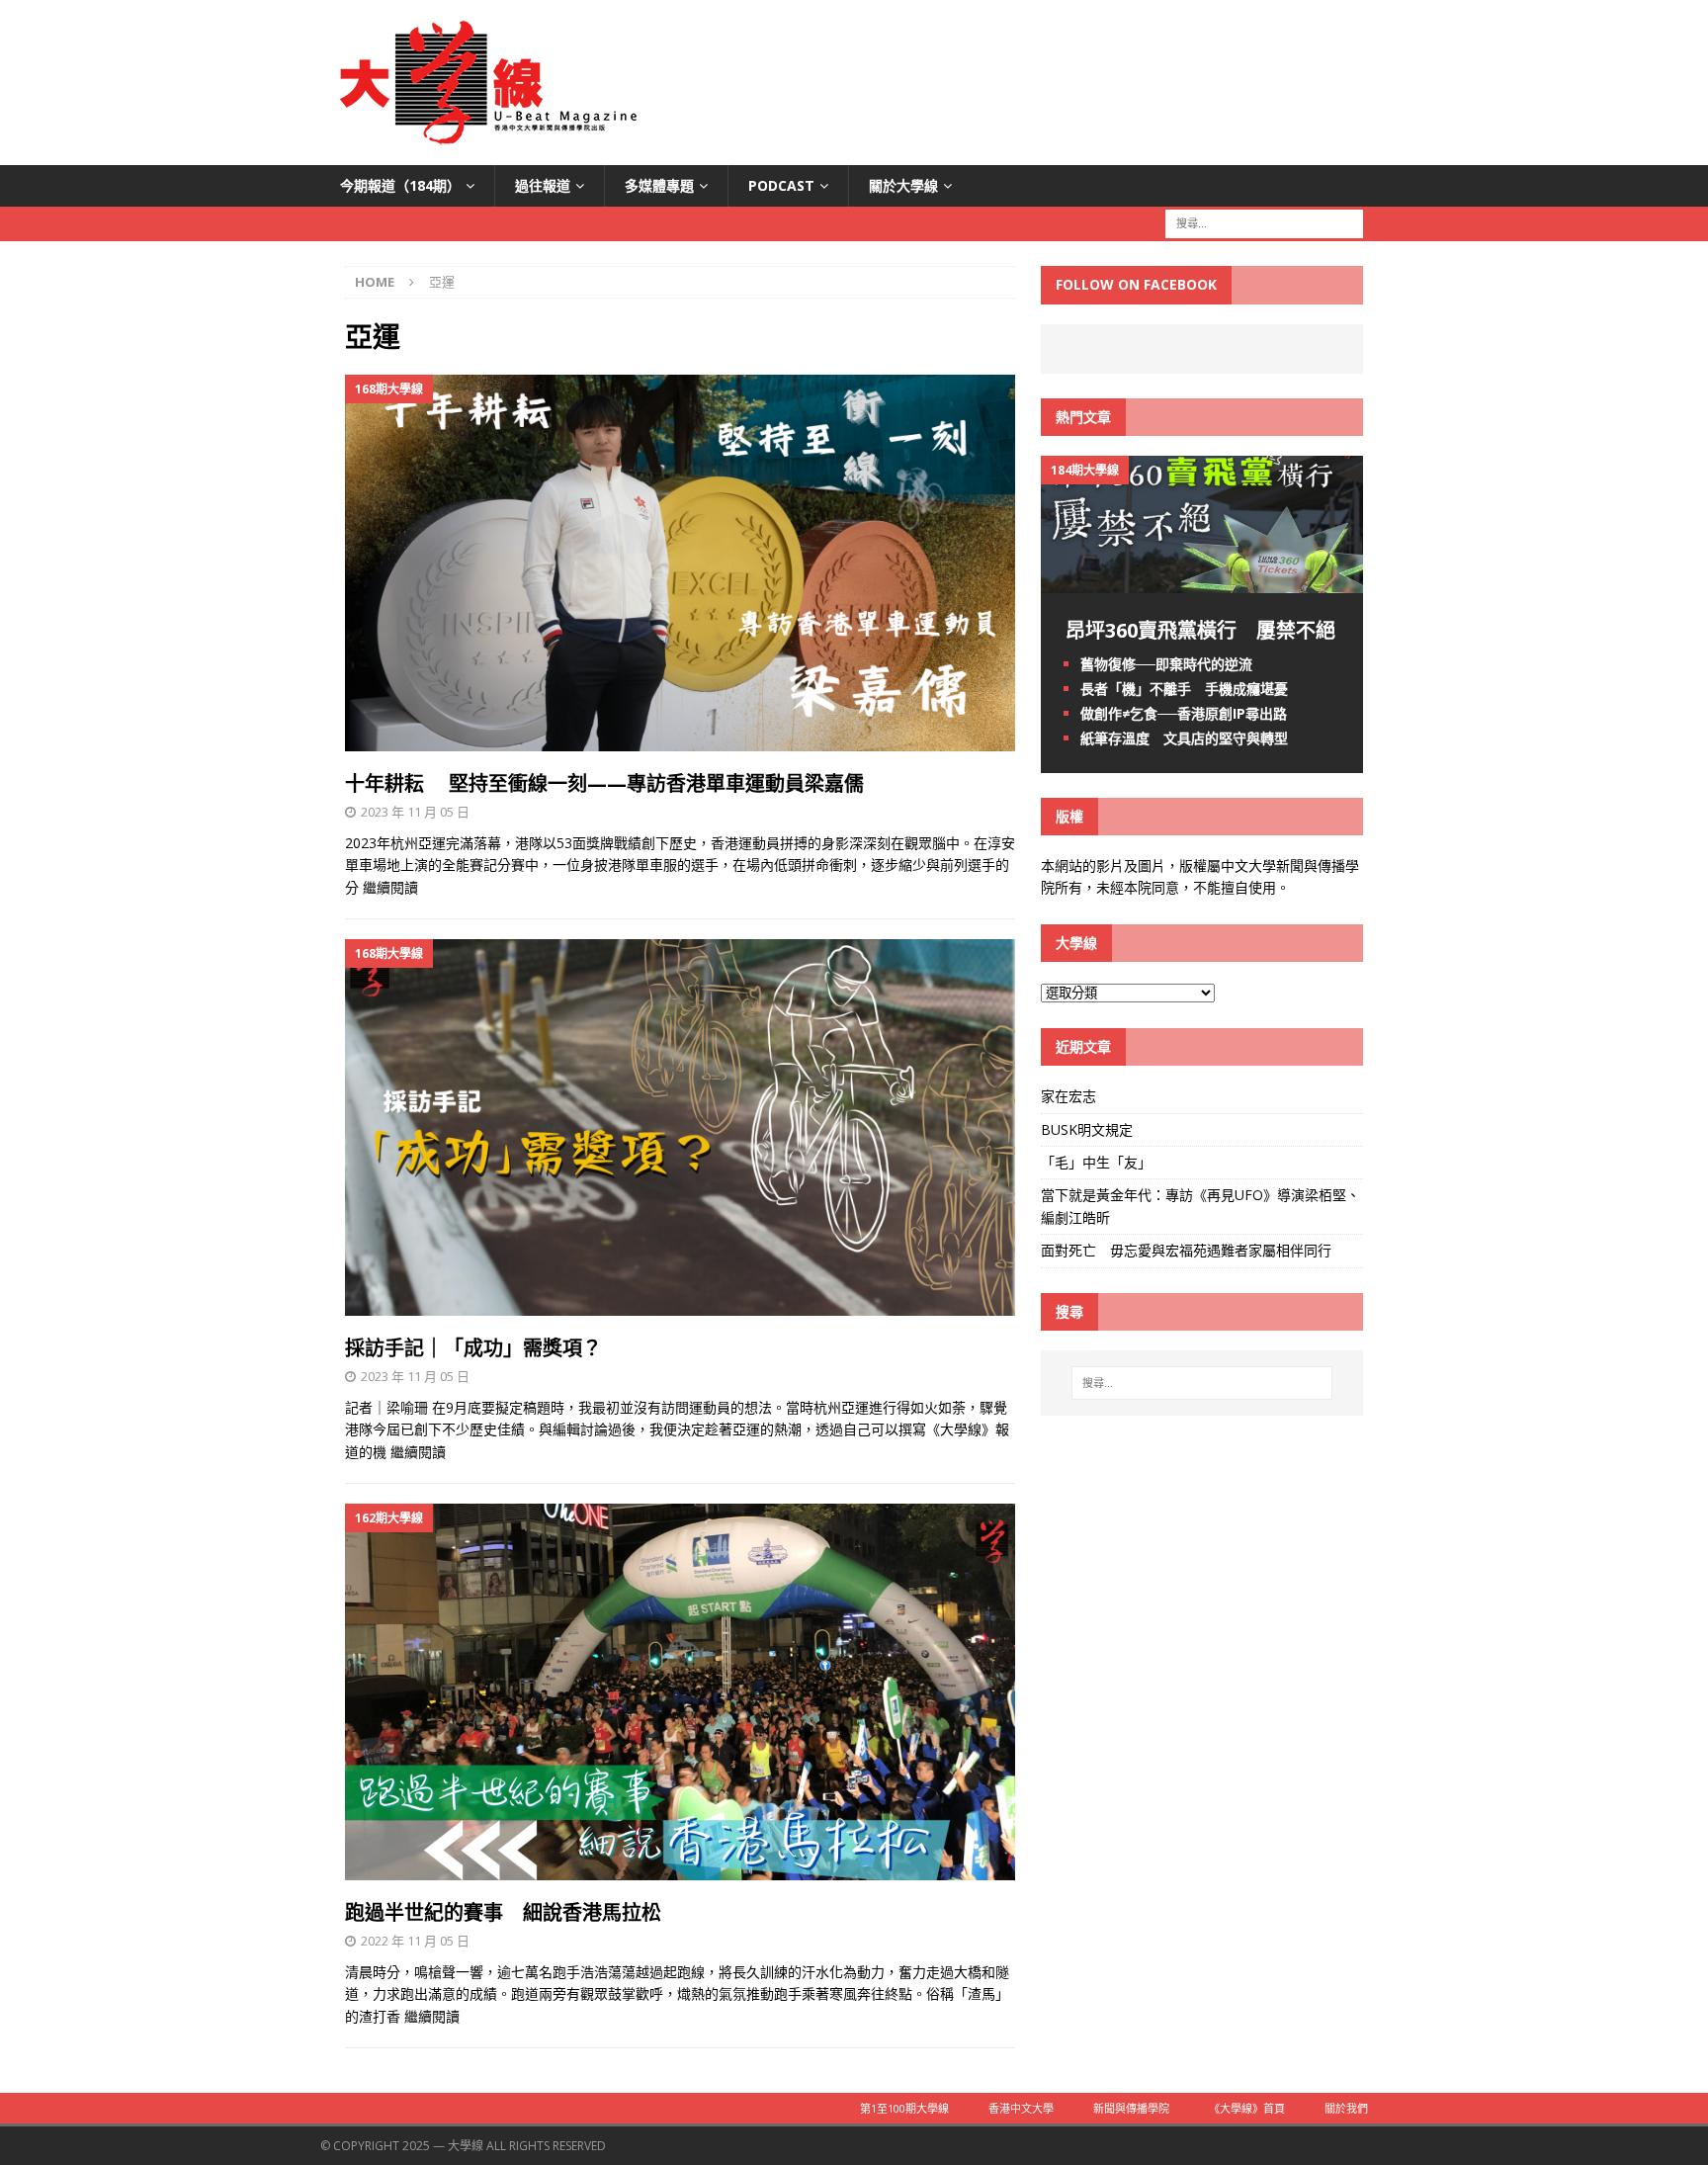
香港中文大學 (1021, 2108)
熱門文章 (1083, 417)
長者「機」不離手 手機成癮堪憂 (1184, 689)
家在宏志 (1068, 1096)
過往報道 (543, 185)
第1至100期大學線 (904, 2108)
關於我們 (1346, 2108)
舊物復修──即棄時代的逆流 (1166, 664)
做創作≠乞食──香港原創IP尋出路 (1184, 713)
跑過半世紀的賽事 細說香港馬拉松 (503, 1912)
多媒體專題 (659, 185)
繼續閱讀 (390, 887)
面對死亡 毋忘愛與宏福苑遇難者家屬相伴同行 (1188, 1250)
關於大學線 (903, 185)
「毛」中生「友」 (1096, 1162)
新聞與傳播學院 (1131, 2108)
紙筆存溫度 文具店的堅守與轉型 (1184, 738)
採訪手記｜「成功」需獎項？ (473, 1348)
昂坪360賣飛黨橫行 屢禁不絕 (1200, 630)
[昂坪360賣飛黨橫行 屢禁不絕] (1202, 581)
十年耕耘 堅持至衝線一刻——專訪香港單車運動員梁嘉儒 (604, 783)
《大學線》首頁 (1247, 2108)
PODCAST (781, 185)
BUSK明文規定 (1087, 1129)
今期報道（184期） (400, 185)
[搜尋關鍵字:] (1264, 223)
